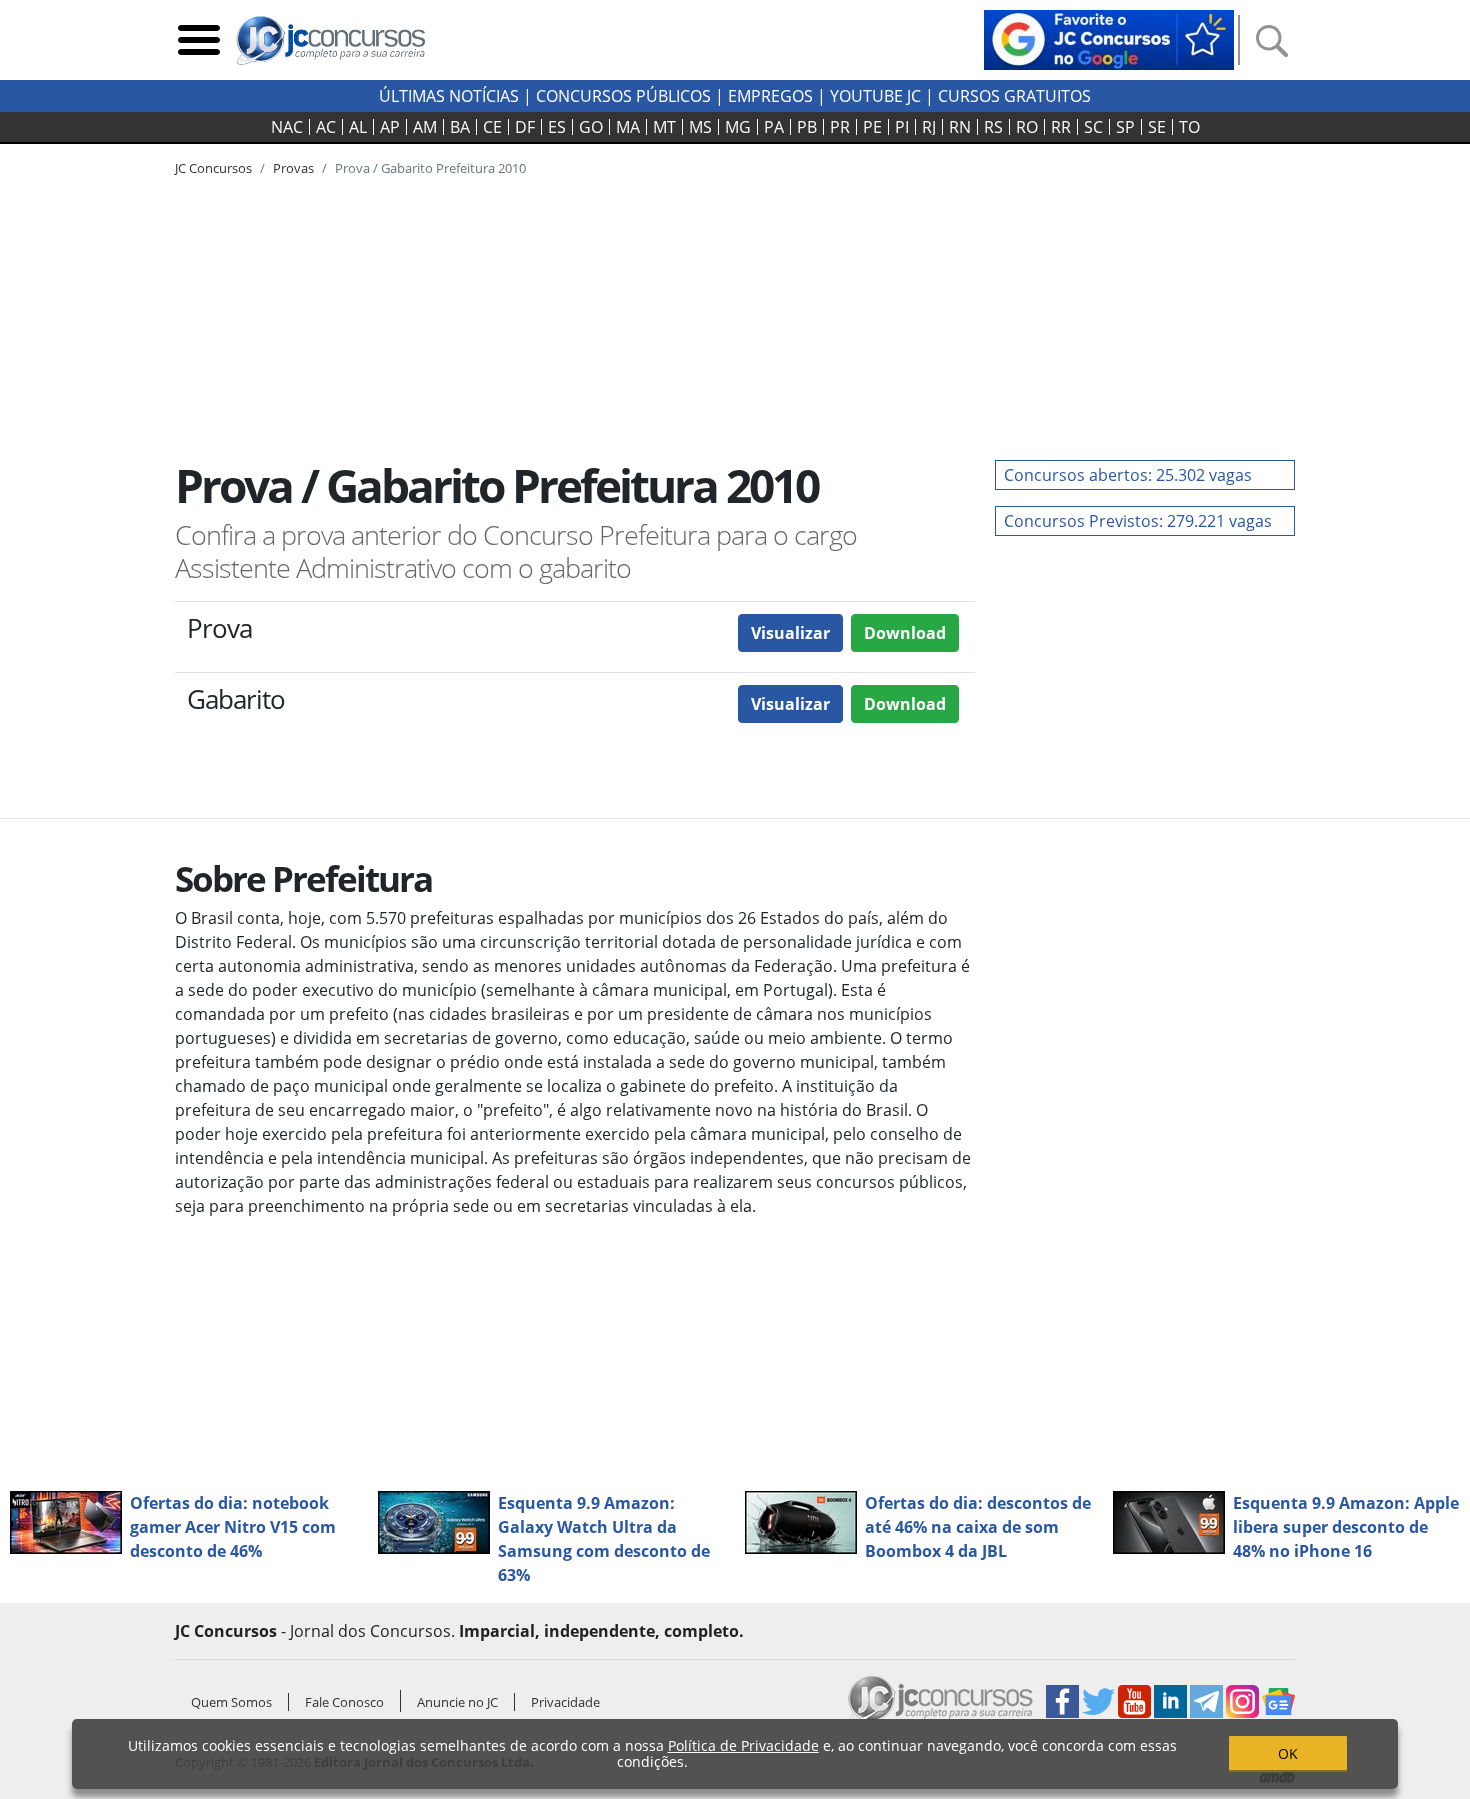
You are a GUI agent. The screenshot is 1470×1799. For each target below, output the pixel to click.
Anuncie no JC (457, 1702)
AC (326, 127)
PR (840, 127)
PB (807, 127)
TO (1189, 127)
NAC (287, 127)
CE (492, 127)
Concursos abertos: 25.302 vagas (1128, 475)
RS (993, 127)
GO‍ (591, 127)
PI (902, 127)
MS (700, 127)
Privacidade (565, 1702)
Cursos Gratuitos (1014, 96)
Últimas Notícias (449, 96)
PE (872, 127)
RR (1061, 127)
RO (1027, 127)
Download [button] (905, 633)
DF (525, 127)
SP (1125, 127)
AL (358, 127)
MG (738, 127)
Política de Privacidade (743, 1745)
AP (390, 127)
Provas (293, 168)
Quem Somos (231, 1702)
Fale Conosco (344, 1702)
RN (960, 127)
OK (1288, 1753)
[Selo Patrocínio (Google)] (1109, 38)
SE (1157, 127)
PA (774, 127)
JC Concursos (213, 168)
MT (664, 127)
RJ (929, 127)
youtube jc (875, 96)
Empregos (770, 96)
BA (460, 127)
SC (1093, 127)
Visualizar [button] (790, 633)
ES (557, 127)
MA (628, 127)
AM (425, 127)
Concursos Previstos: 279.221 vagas (1138, 521)
